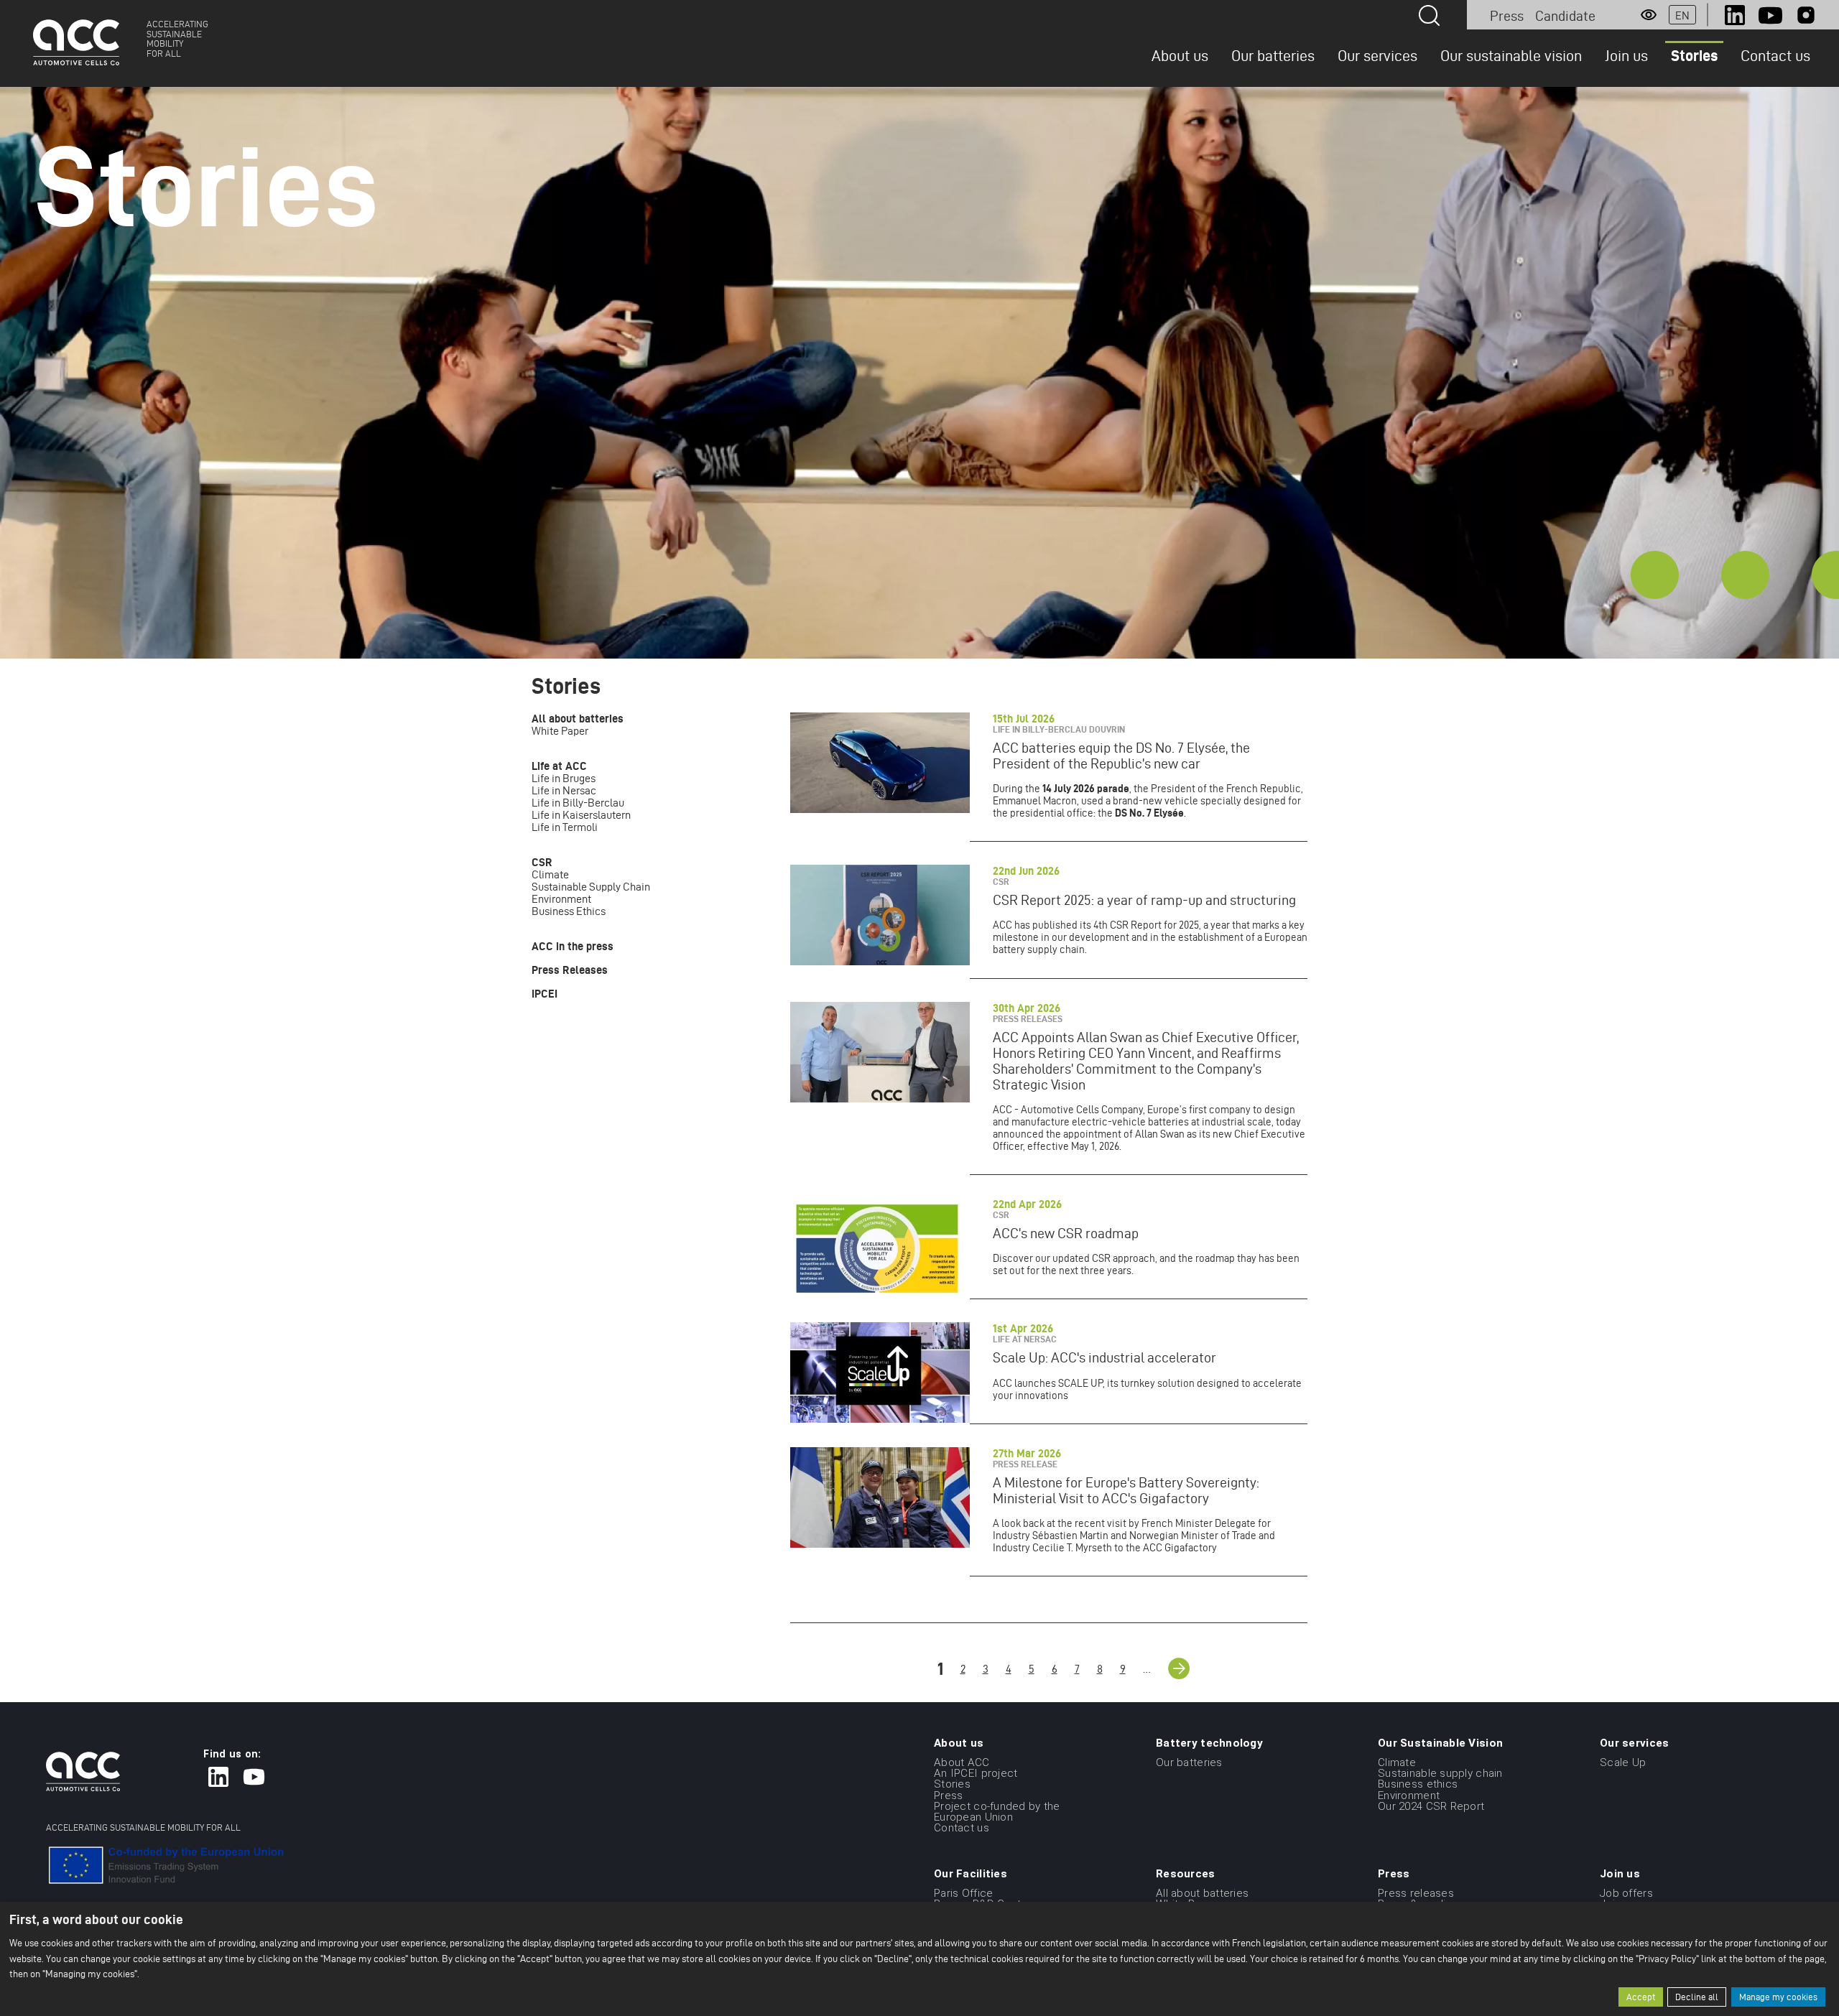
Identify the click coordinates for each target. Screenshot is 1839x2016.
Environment (561, 899)
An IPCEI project (976, 1773)
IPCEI (545, 994)
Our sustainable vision (1511, 55)
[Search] (1429, 15)
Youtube (1770, 15)
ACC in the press (573, 946)
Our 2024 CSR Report (1431, 1806)
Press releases (1416, 1892)
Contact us (1775, 55)
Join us (1626, 55)
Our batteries (1273, 55)
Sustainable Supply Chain (591, 887)
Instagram (1806, 15)
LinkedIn (1735, 15)
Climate (550, 874)
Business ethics (1418, 1784)
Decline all (1697, 1997)
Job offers (1626, 1892)
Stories (1694, 55)
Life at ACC (559, 766)
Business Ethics (569, 911)
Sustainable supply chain (1440, 1773)
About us (1180, 55)
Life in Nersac (564, 790)
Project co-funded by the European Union (997, 1812)
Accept (1641, 1997)
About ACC (962, 1762)
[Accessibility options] (1649, 15)
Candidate (1565, 16)
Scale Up (1623, 1762)
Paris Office (963, 1892)
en (1682, 15)
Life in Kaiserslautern (581, 815)
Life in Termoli (565, 827)
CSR (542, 862)
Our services (1377, 55)
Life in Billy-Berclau (578, 803)
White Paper (560, 731)
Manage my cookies (1778, 1997)
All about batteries (578, 719)
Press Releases (570, 970)
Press (1507, 16)
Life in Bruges (564, 778)
